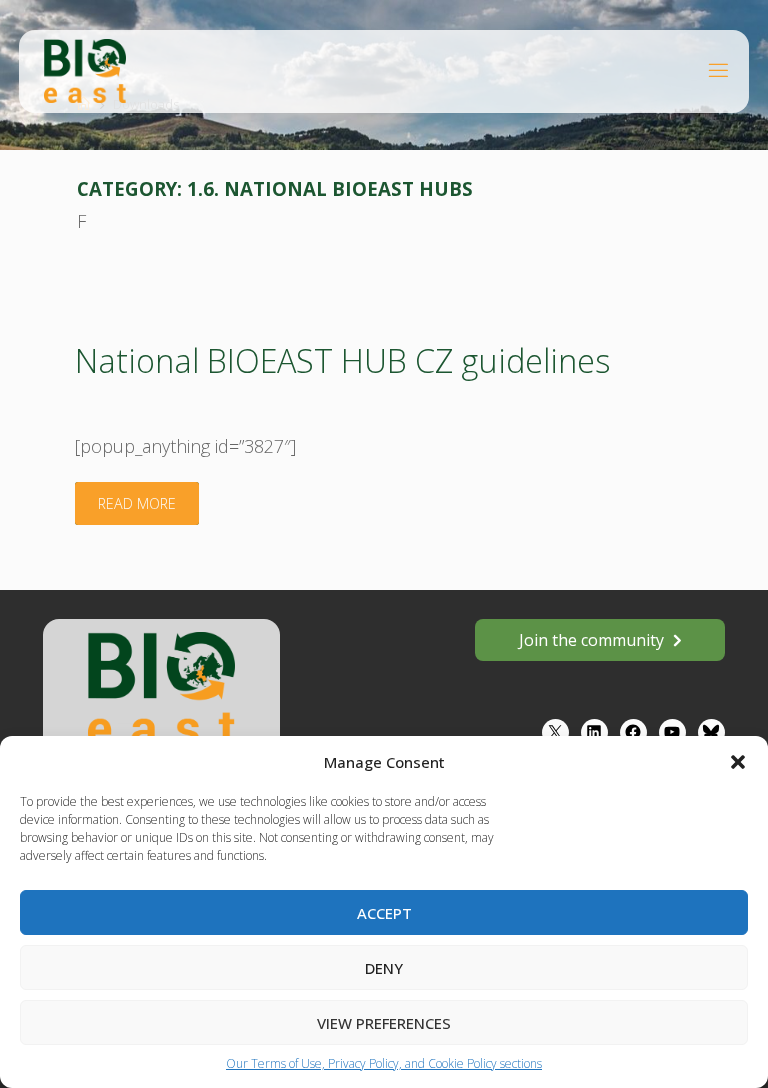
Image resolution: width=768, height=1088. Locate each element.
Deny (384, 968)
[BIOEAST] (85, 69)
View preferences (384, 1023)
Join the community (591, 640)
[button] (738, 762)
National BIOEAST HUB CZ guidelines (342, 360)
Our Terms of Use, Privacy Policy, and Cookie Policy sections (384, 1063)
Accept (384, 913)
